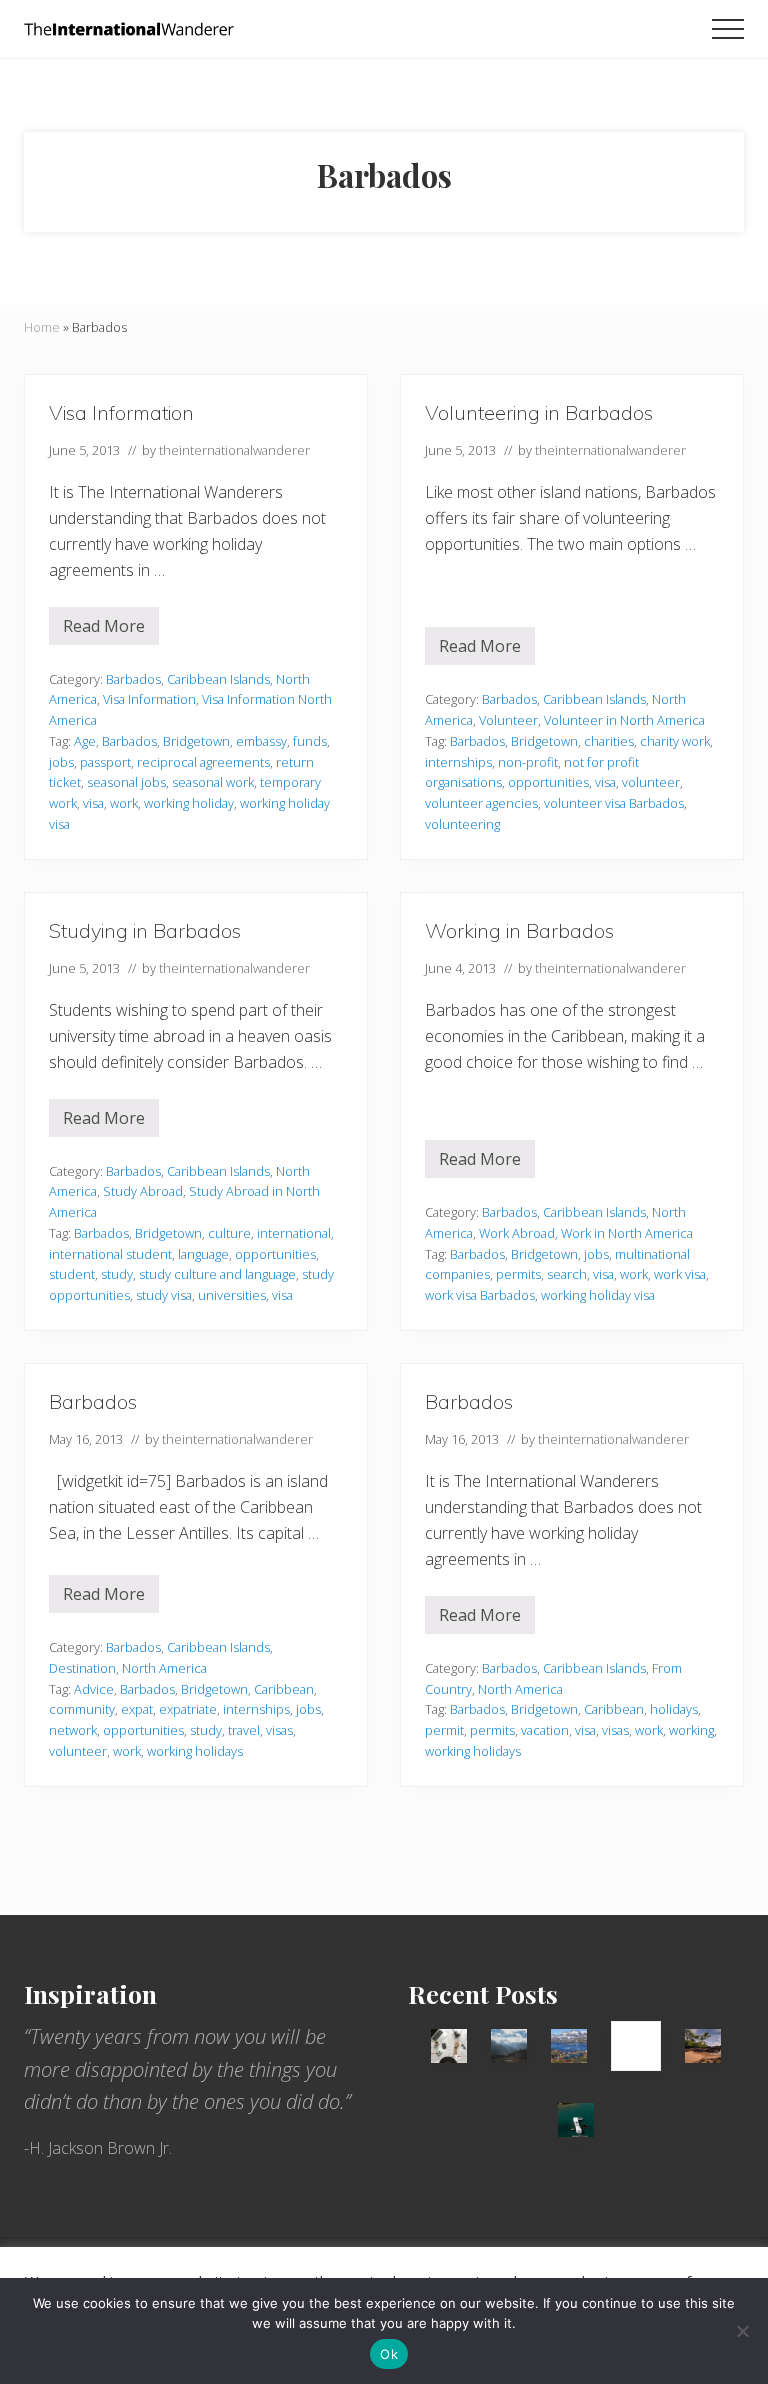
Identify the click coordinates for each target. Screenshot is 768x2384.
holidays (674, 1709)
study (117, 1274)
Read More (104, 630)
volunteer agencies (481, 803)
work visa (680, 1274)
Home (42, 327)
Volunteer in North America (624, 720)
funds (310, 741)
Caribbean (284, 1689)
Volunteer (508, 720)
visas (279, 1730)
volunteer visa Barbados (614, 803)
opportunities (548, 782)
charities (609, 741)
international (294, 1233)
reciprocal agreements (203, 762)
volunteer (651, 782)
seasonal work (213, 782)
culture (229, 1233)
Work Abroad (517, 1233)
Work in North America (627, 1233)
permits (518, 1274)
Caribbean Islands (218, 679)
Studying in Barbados (145, 930)
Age (85, 741)
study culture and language (217, 1274)
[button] (728, 29)
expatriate (188, 1709)
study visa (164, 1295)
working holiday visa (598, 1295)
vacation (545, 1730)
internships (458, 762)
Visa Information (121, 412)
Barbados (133, 679)
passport (105, 762)
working (691, 1730)
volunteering (462, 824)
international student (110, 1254)
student (72, 1274)
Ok (389, 2354)
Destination (82, 1668)
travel (244, 1730)
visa (93, 803)
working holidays (195, 1751)
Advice (94, 1689)
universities (232, 1295)
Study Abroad (143, 1191)
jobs (61, 762)
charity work (675, 741)
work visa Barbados (480, 1295)
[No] (743, 2331)
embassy (261, 741)
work (124, 803)
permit (444, 1730)
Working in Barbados (519, 930)
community (82, 1709)
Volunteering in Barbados (539, 412)
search (567, 1274)
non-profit (528, 762)
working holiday (189, 803)
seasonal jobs (126, 782)
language (203, 1254)
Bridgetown (196, 741)
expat (137, 1709)
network (73, 1730)
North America (164, 1668)
